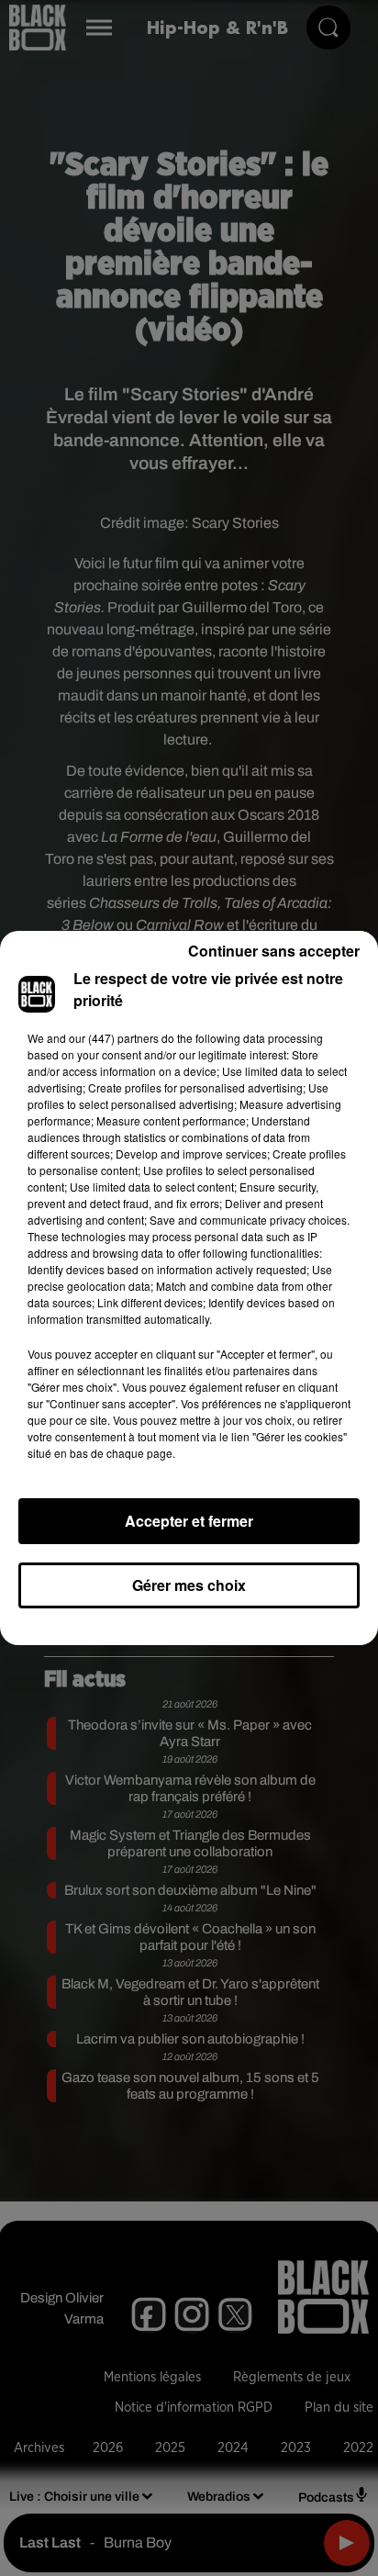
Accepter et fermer (189, 1521)
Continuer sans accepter (274, 951)
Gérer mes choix (189, 1585)
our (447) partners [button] (114, 1038)
